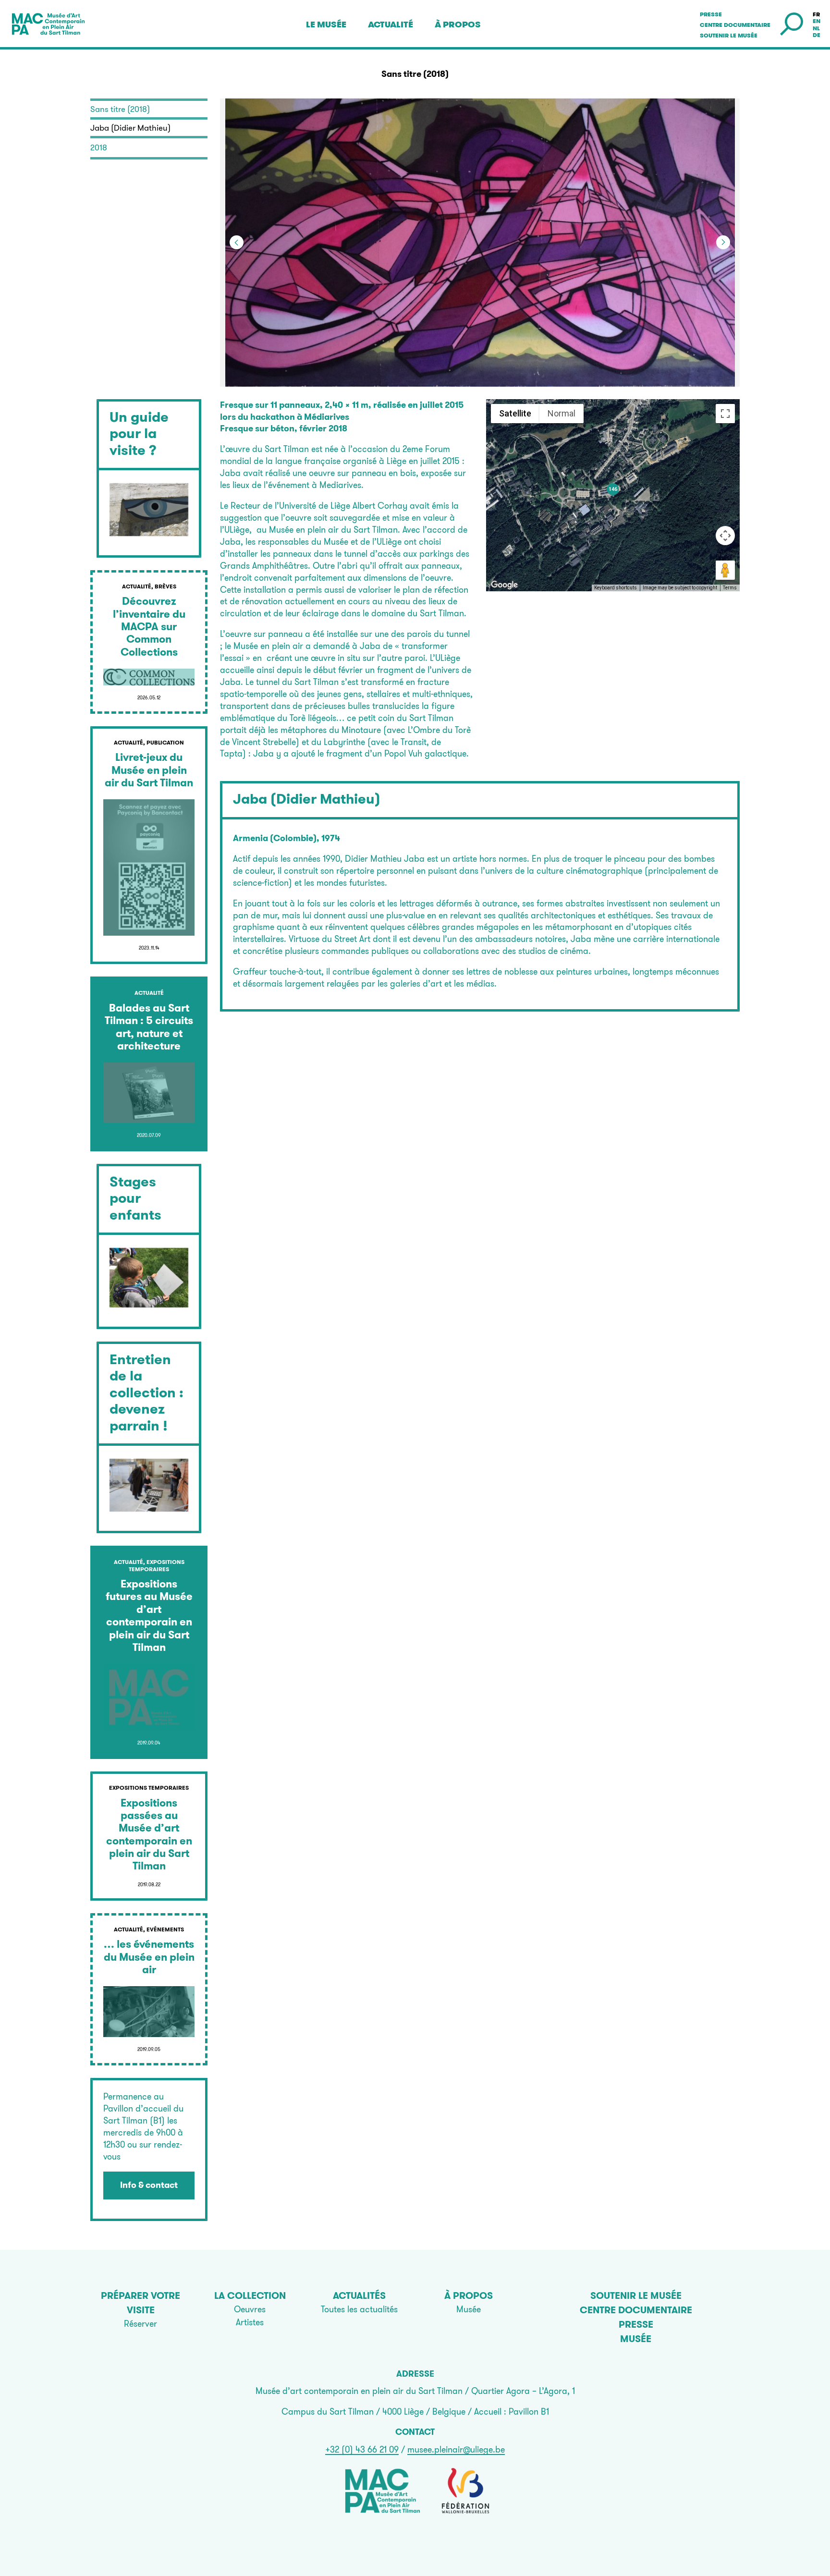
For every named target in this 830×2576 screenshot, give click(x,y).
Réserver (140, 2324)
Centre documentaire (735, 25)
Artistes (250, 2322)
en (817, 21)
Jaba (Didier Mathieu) (307, 799)
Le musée (326, 24)
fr (816, 14)
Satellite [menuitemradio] (515, 413)
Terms (730, 588)
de (817, 35)
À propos (458, 24)
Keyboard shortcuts (616, 588)
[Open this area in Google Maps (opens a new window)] (504, 585)
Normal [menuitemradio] (561, 413)
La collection (250, 2295)
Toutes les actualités (359, 2309)
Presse (711, 14)
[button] (610, 243)
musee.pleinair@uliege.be (456, 2449)
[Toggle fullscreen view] (725, 414)
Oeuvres (250, 2309)
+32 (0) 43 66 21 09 (362, 2449)
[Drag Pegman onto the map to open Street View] (725, 570)
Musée (469, 2309)
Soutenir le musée (729, 36)
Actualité (391, 24)
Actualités (359, 2295)
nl (816, 28)
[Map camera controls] (725, 536)
